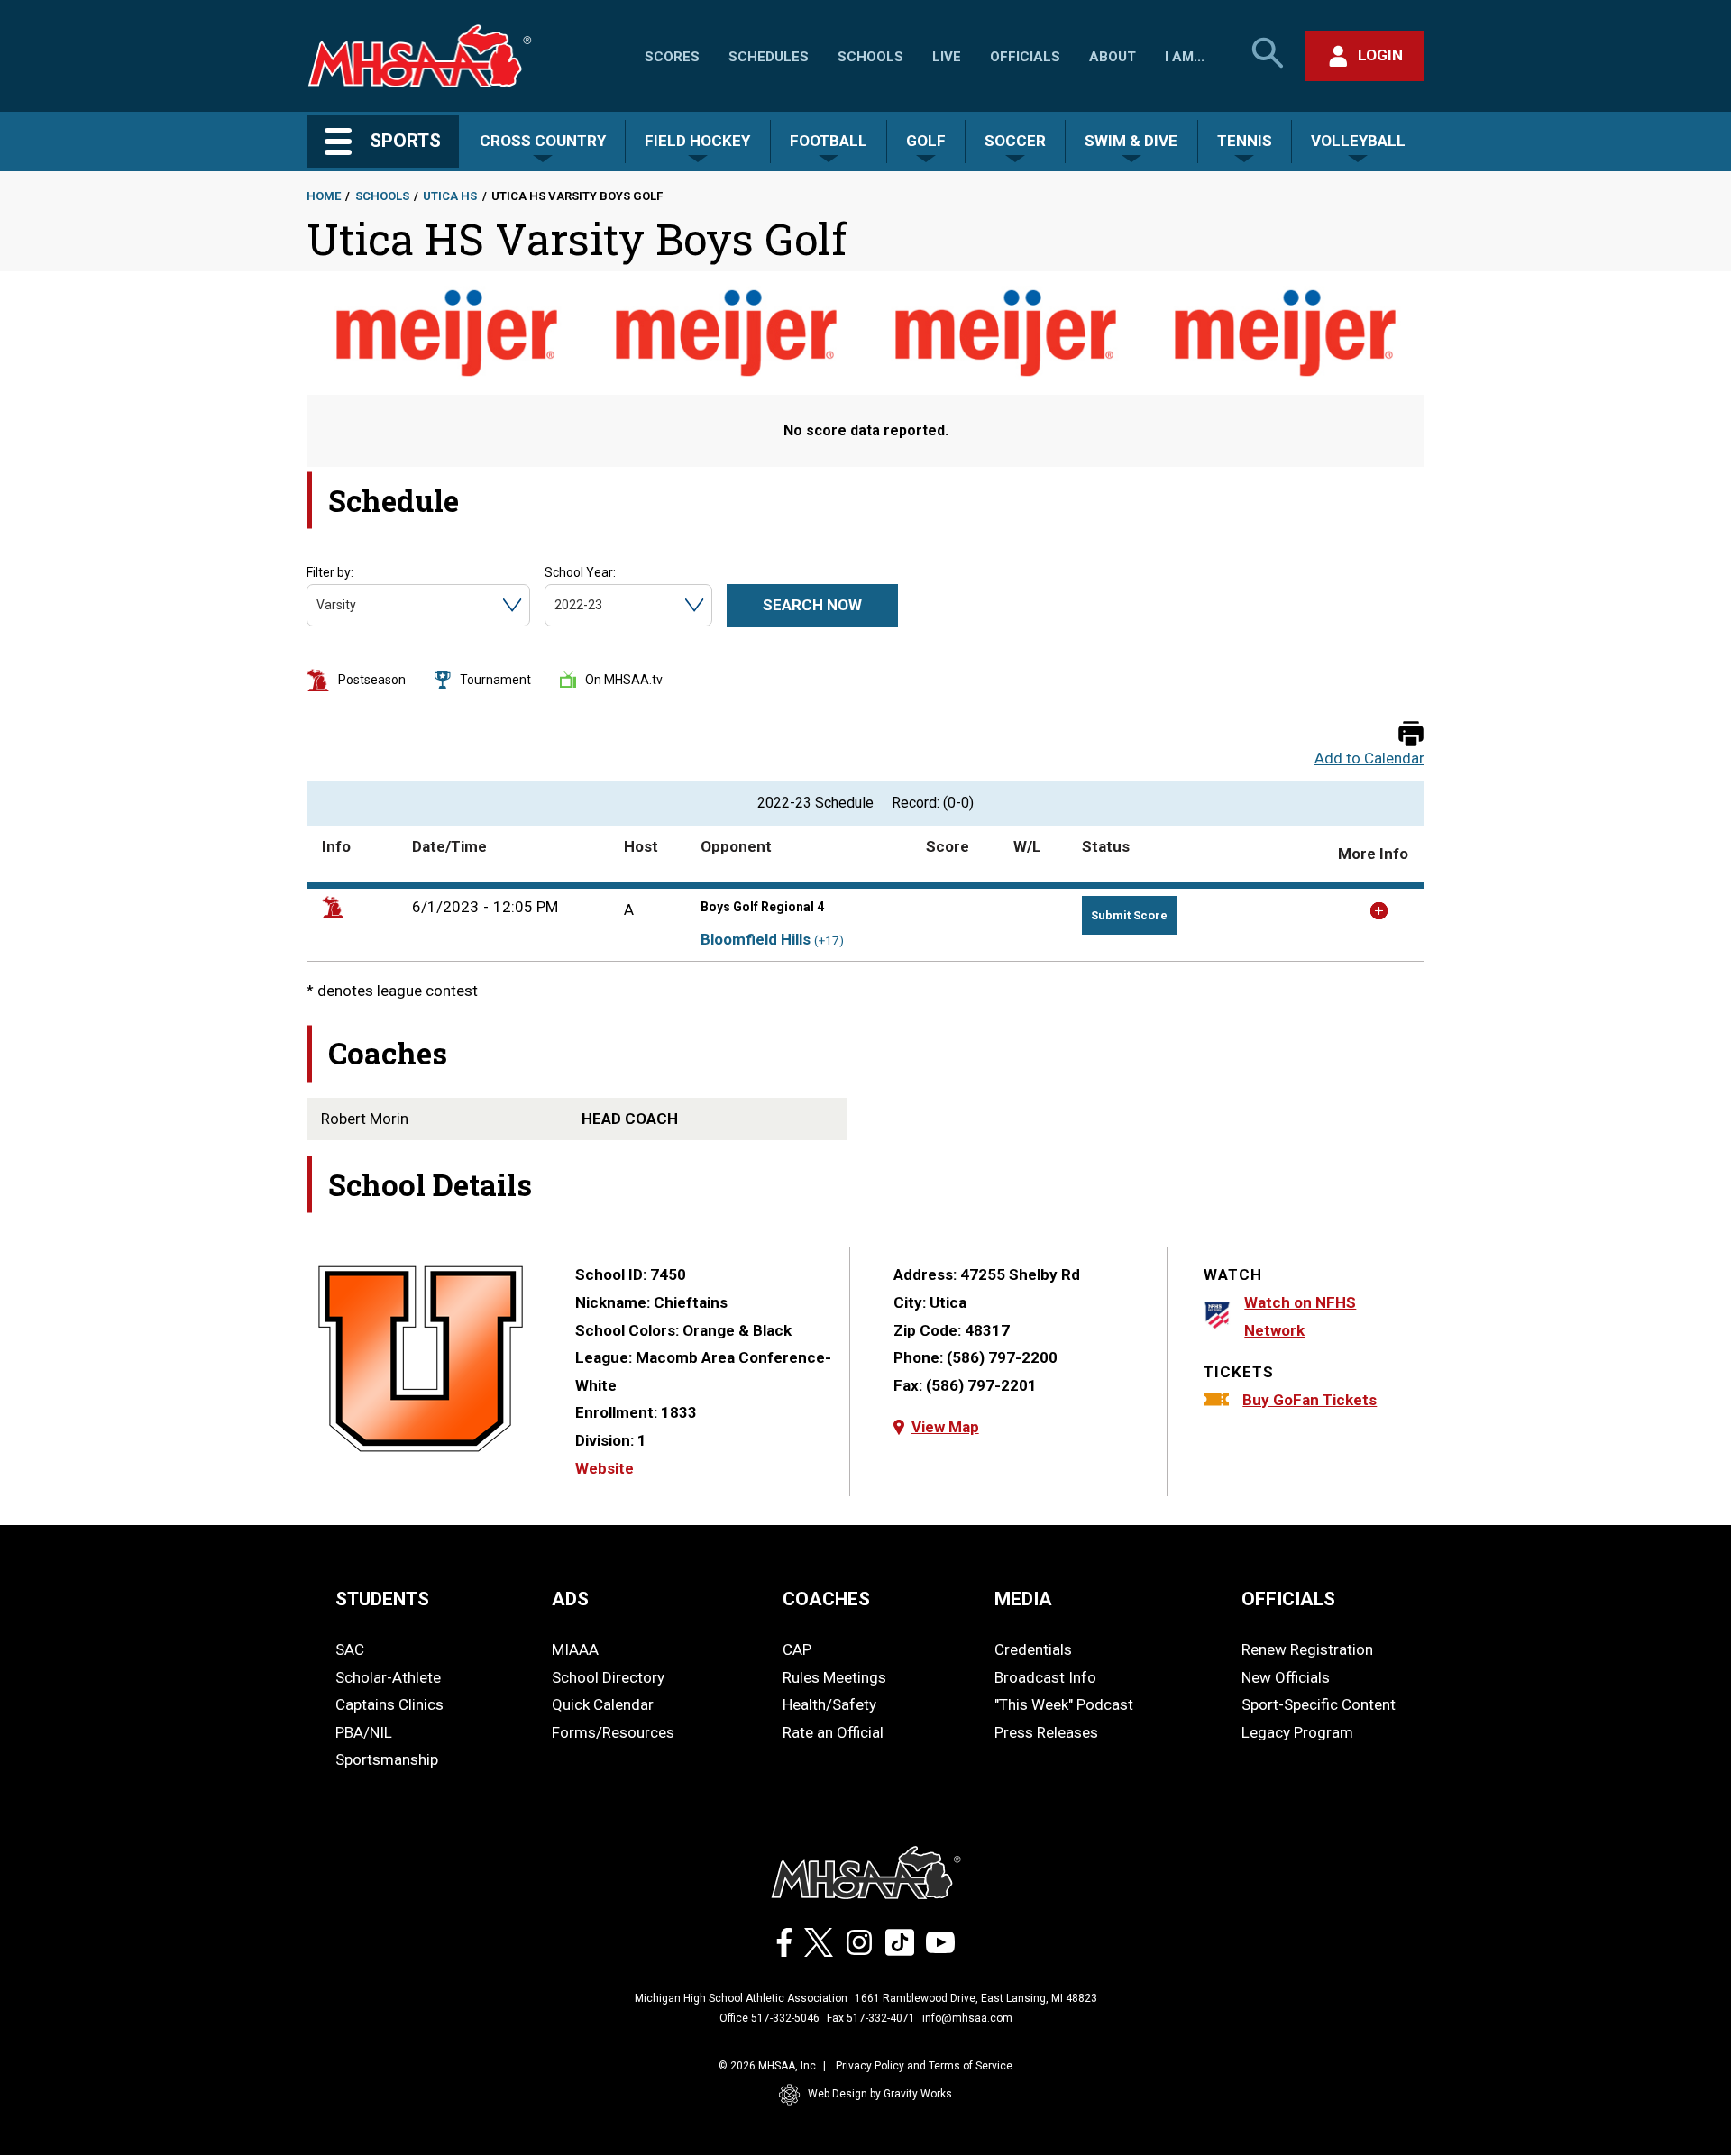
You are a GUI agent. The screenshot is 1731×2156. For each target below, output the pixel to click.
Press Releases (1046, 1732)
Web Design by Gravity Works (880, 2094)
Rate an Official (833, 1732)
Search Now (812, 605)
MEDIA (1023, 1599)
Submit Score (1129, 915)
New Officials (1286, 1677)
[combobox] (318, 605)
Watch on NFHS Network (1300, 1316)
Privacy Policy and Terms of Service (924, 2066)
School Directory (608, 1677)
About (1113, 57)
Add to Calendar (1369, 758)
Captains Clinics (389, 1704)
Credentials (1033, 1649)
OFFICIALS (1288, 1599)
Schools (870, 57)
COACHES (826, 1599)
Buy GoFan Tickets (1310, 1400)
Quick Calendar (603, 1704)
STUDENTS (382, 1599)
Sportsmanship (387, 1759)
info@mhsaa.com (967, 2018)
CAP (797, 1649)
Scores (672, 57)
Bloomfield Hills (756, 939)
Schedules (769, 57)
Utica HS (450, 196)
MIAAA (575, 1649)
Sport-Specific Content (1319, 1704)
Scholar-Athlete (388, 1677)
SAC (350, 1649)
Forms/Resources (613, 1732)
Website (604, 1468)
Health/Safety (829, 1704)
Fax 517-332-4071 (871, 2018)
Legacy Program (1297, 1732)
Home (324, 196)
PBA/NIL (364, 1732)
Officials (1025, 57)
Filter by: (330, 572)
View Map (945, 1427)
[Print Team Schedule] (1411, 735)
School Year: (580, 572)
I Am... (1185, 57)
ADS (570, 1599)
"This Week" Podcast (1064, 1704)
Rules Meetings (834, 1677)
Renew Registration (1307, 1649)
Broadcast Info (1045, 1677)
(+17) (829, 941)
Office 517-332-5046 (769, 2018)
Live (947, 57)
